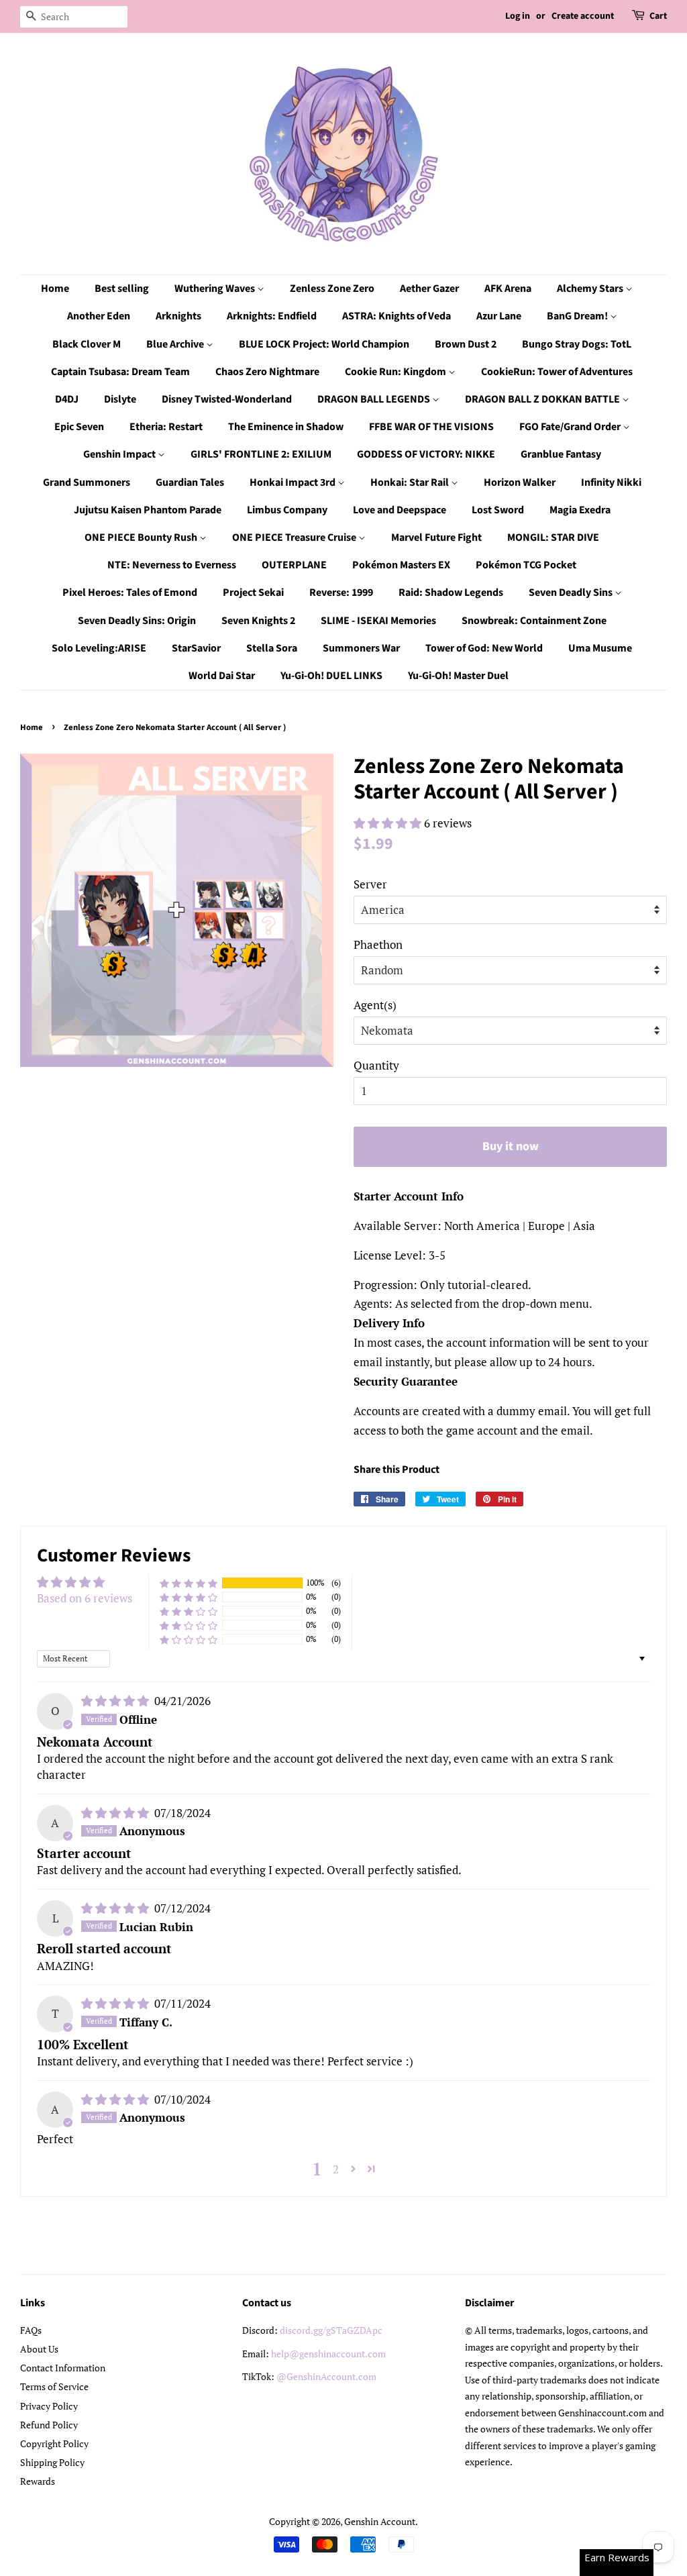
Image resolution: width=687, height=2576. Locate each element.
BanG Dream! (578, 316)
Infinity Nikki (611, 482)
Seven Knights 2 (258, 621)
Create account (583, 16)
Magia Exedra (580, 510)
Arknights (178, 316)
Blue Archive (176, 344)
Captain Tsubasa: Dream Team (120, 372)
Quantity (376, 1065)
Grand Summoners (87, 482)
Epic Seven (79, 427)
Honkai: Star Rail (411, 482)
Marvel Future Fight (436, 537)
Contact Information (63, 2368)
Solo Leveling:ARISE (99, 648)
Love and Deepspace (400, 510)
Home (55, 289)
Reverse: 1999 (341, 593)
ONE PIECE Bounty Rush (142, 537)
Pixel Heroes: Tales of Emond (130, 593)
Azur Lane (499, 316)
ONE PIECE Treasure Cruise (295, 537)
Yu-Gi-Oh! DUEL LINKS (331, 676)
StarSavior (196, 648)
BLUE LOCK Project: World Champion (324, 344)
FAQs (31, 2330)
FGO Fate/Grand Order (571, 427)
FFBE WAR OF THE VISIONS (431, 427)
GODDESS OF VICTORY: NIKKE (426, 454)
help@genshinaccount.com (328, 2354)
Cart (658, 16)
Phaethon (378, 944)
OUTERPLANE (294, 565)
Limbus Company (287, 510)
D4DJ (67, 399)
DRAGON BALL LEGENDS (375, 399)
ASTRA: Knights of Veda (397, 316)
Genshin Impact (120, 454)
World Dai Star (222, 676)
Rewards (38, 2481)
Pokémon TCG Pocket (526, 565)
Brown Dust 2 (466, 344)
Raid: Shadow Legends (451, 593)
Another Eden (99, 316)
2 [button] (336, 2169)
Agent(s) (375, 1005)
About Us (39, 2349)
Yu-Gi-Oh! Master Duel (458, 676)
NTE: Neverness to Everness (172, 565)
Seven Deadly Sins (572, 593)
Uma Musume (600, 648)
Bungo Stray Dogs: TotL (577, 344)
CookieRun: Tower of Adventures (557, 372)
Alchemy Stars (591, 289)
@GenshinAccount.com (326, 2376)
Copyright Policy (54, 2443)
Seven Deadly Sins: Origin (137, 621)
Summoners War (361, 648)
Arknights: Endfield (272, 316)
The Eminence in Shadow (286, 427)
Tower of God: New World (484, 648)
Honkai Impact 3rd (294, 482)
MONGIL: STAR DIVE (553, 537)
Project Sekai (253, 593)
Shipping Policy (52, 2462)
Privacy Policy (49, 2406)
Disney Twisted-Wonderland (227, 399)
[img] (116, 1701)
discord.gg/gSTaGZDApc (331, 2330)
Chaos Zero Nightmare (267, 372)
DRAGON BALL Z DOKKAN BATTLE (543, 399)
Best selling (122, 289)
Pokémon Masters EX (401, 565)
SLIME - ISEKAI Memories (378, 621)
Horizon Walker (520, 482)
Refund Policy (49, 2425)
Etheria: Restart (166, 427)
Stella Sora (272, 648)
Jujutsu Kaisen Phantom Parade (148, 510)
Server (370, 884)
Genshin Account (380, 2521)
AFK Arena (508, 289)
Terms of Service (54, 2386)
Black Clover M (87, 344)
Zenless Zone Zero (332, 289)
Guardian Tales (190, 482)
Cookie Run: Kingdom (397, 372)
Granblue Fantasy (561, 454)
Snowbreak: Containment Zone (534, 621)
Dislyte (120, 399)
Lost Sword (498, 510)
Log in (518, 16)
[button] (389, 823)
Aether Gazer (429, 289)
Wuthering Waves (216, 289)
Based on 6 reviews (85, 1598)
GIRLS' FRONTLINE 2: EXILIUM (261, 454)
